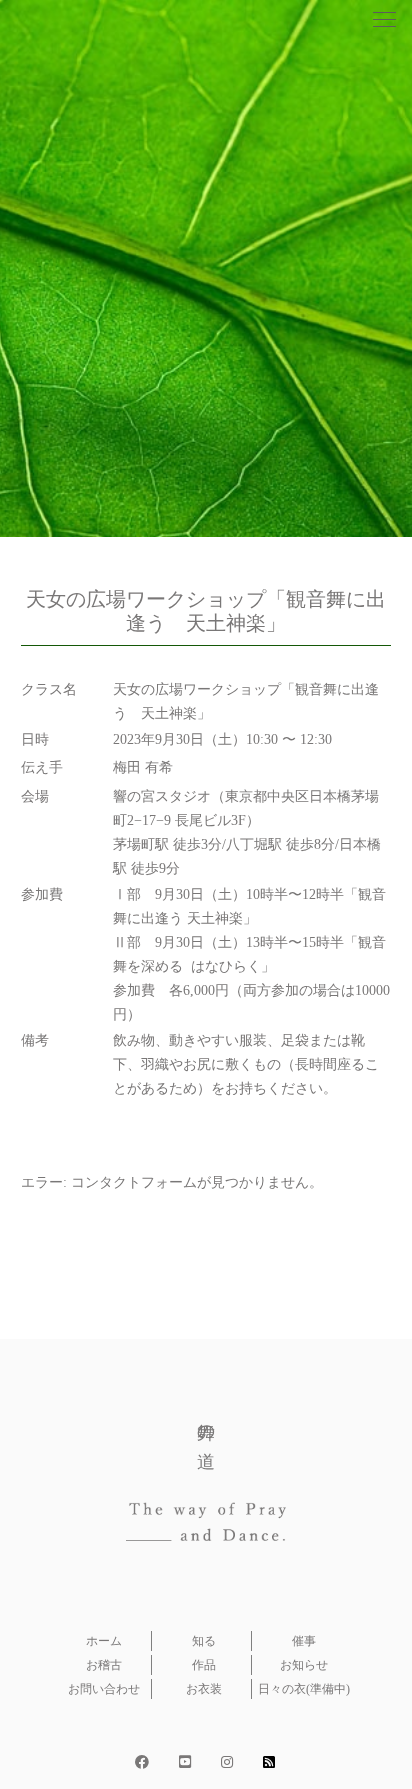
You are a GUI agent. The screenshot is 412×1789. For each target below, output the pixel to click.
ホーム (104, 1641)
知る (204, 1641)
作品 (204, 1665)
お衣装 (204, 1689)
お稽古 (104, 1665)
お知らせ (304, 1665)
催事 (304, 1641)
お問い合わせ (104, 1689)
